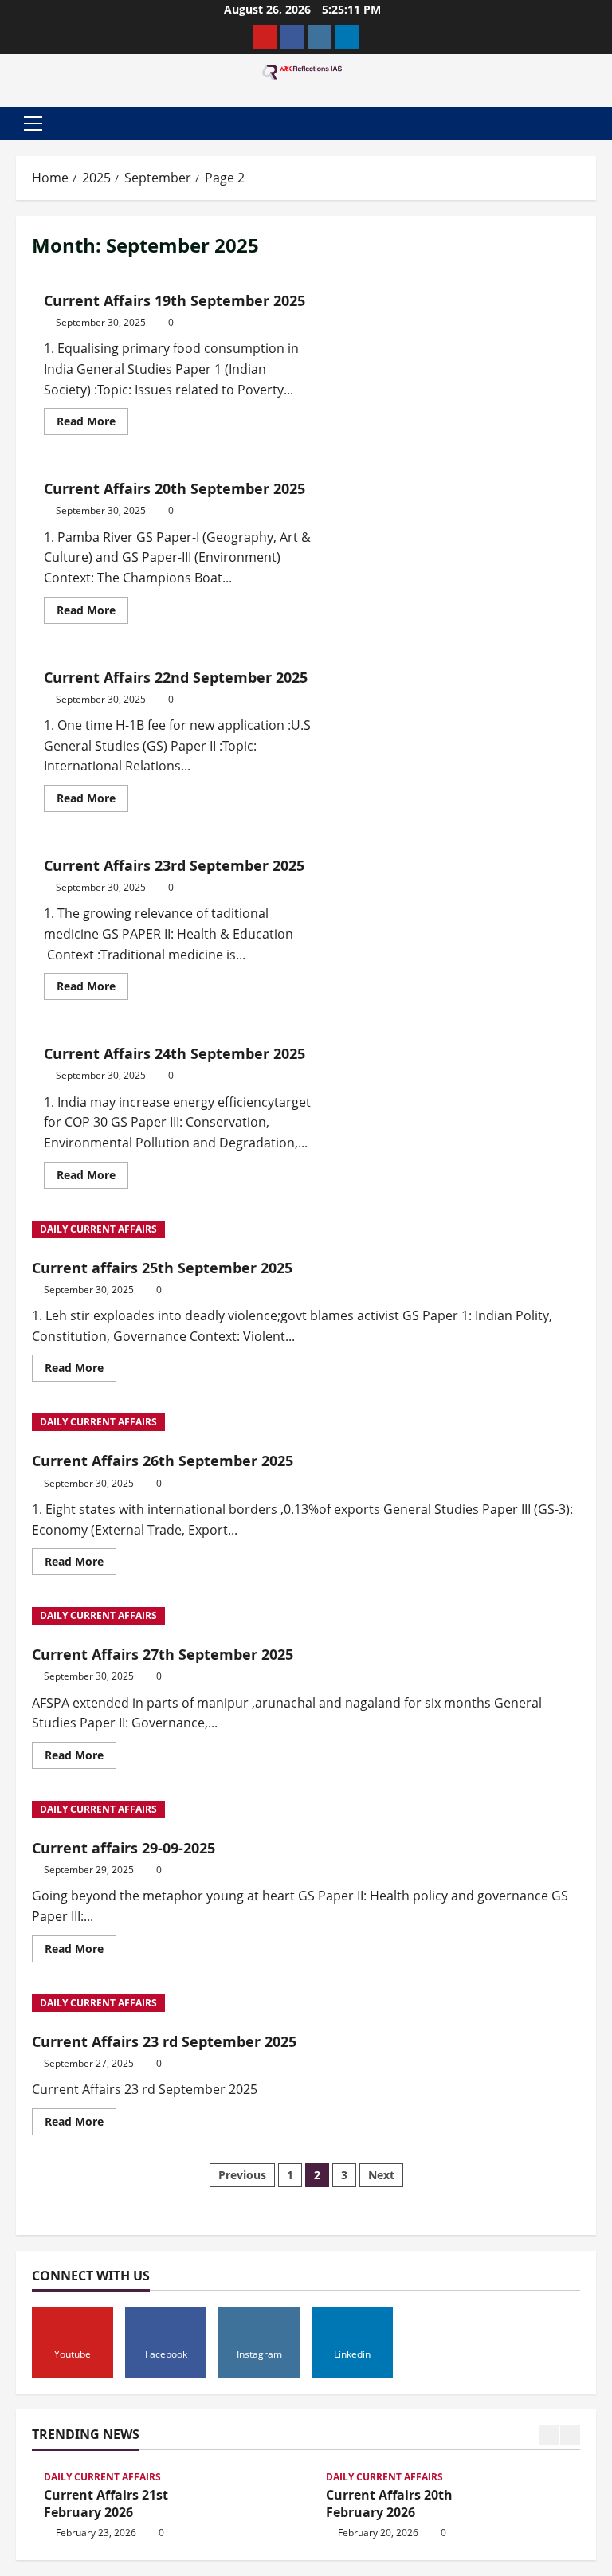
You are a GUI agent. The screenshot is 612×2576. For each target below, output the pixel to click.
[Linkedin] (347, 37)
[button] (33, 124)
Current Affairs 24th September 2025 (175, 1053)
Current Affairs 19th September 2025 (175, 300)
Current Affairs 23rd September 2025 (174, 865)
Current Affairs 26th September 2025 (163, 1461)
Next (381, 2175)
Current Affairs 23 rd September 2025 (164, 2041)
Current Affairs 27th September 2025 (163, 1654)
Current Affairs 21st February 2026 (106, 2503)
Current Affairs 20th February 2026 (389, 2503)
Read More (92, 418)
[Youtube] (265, 37)
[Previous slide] (549, 2435)
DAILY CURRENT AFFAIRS (98, 1229)
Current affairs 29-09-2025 (124, 1848)
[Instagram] (320, 37)
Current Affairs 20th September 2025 (175, 488)
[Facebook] (292, 37)
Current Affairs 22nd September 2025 (176, 677)
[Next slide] (570, 2435)
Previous (242, 2175)
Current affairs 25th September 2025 (162, 1268)
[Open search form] (591, 124)
